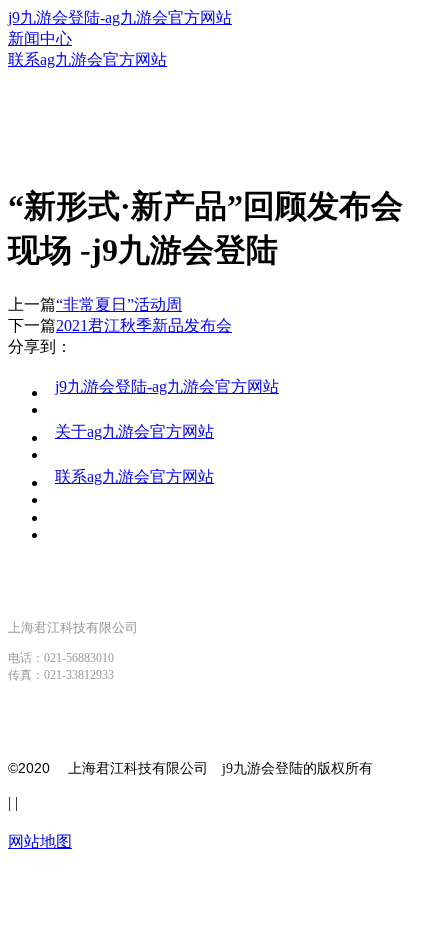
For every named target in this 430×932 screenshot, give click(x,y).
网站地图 (40, 841)
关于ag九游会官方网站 (134, 431)
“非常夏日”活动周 (119, 304)
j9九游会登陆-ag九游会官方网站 (120, 17)
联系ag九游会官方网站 (134, 476)
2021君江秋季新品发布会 (144, 325)
